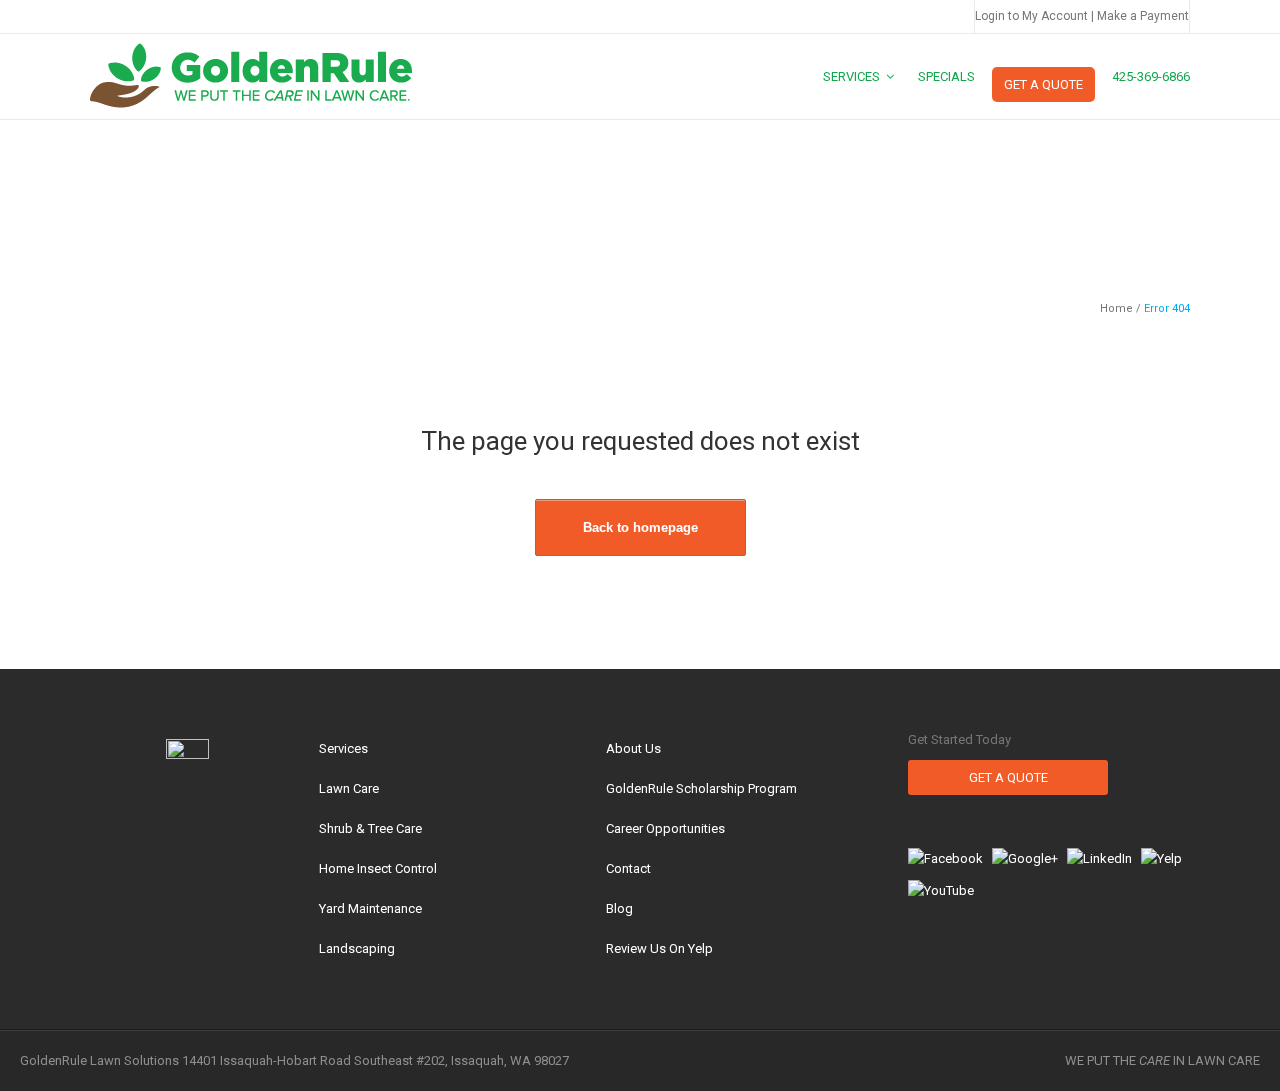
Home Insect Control (378, 868)
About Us (633, 748)
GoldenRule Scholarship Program (701, 788)
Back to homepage (640, 527)
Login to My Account (1031, 16)
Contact (628, 868)
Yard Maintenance (370, 908)
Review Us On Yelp (659, 948)
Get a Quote (1008, 777)
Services (343, 748)
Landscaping (357, 948)
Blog (619, 908)
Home (1116, 308)
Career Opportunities (665, 828)
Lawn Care (349, 788)
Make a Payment (1143, 16)
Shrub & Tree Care (370, 828)
